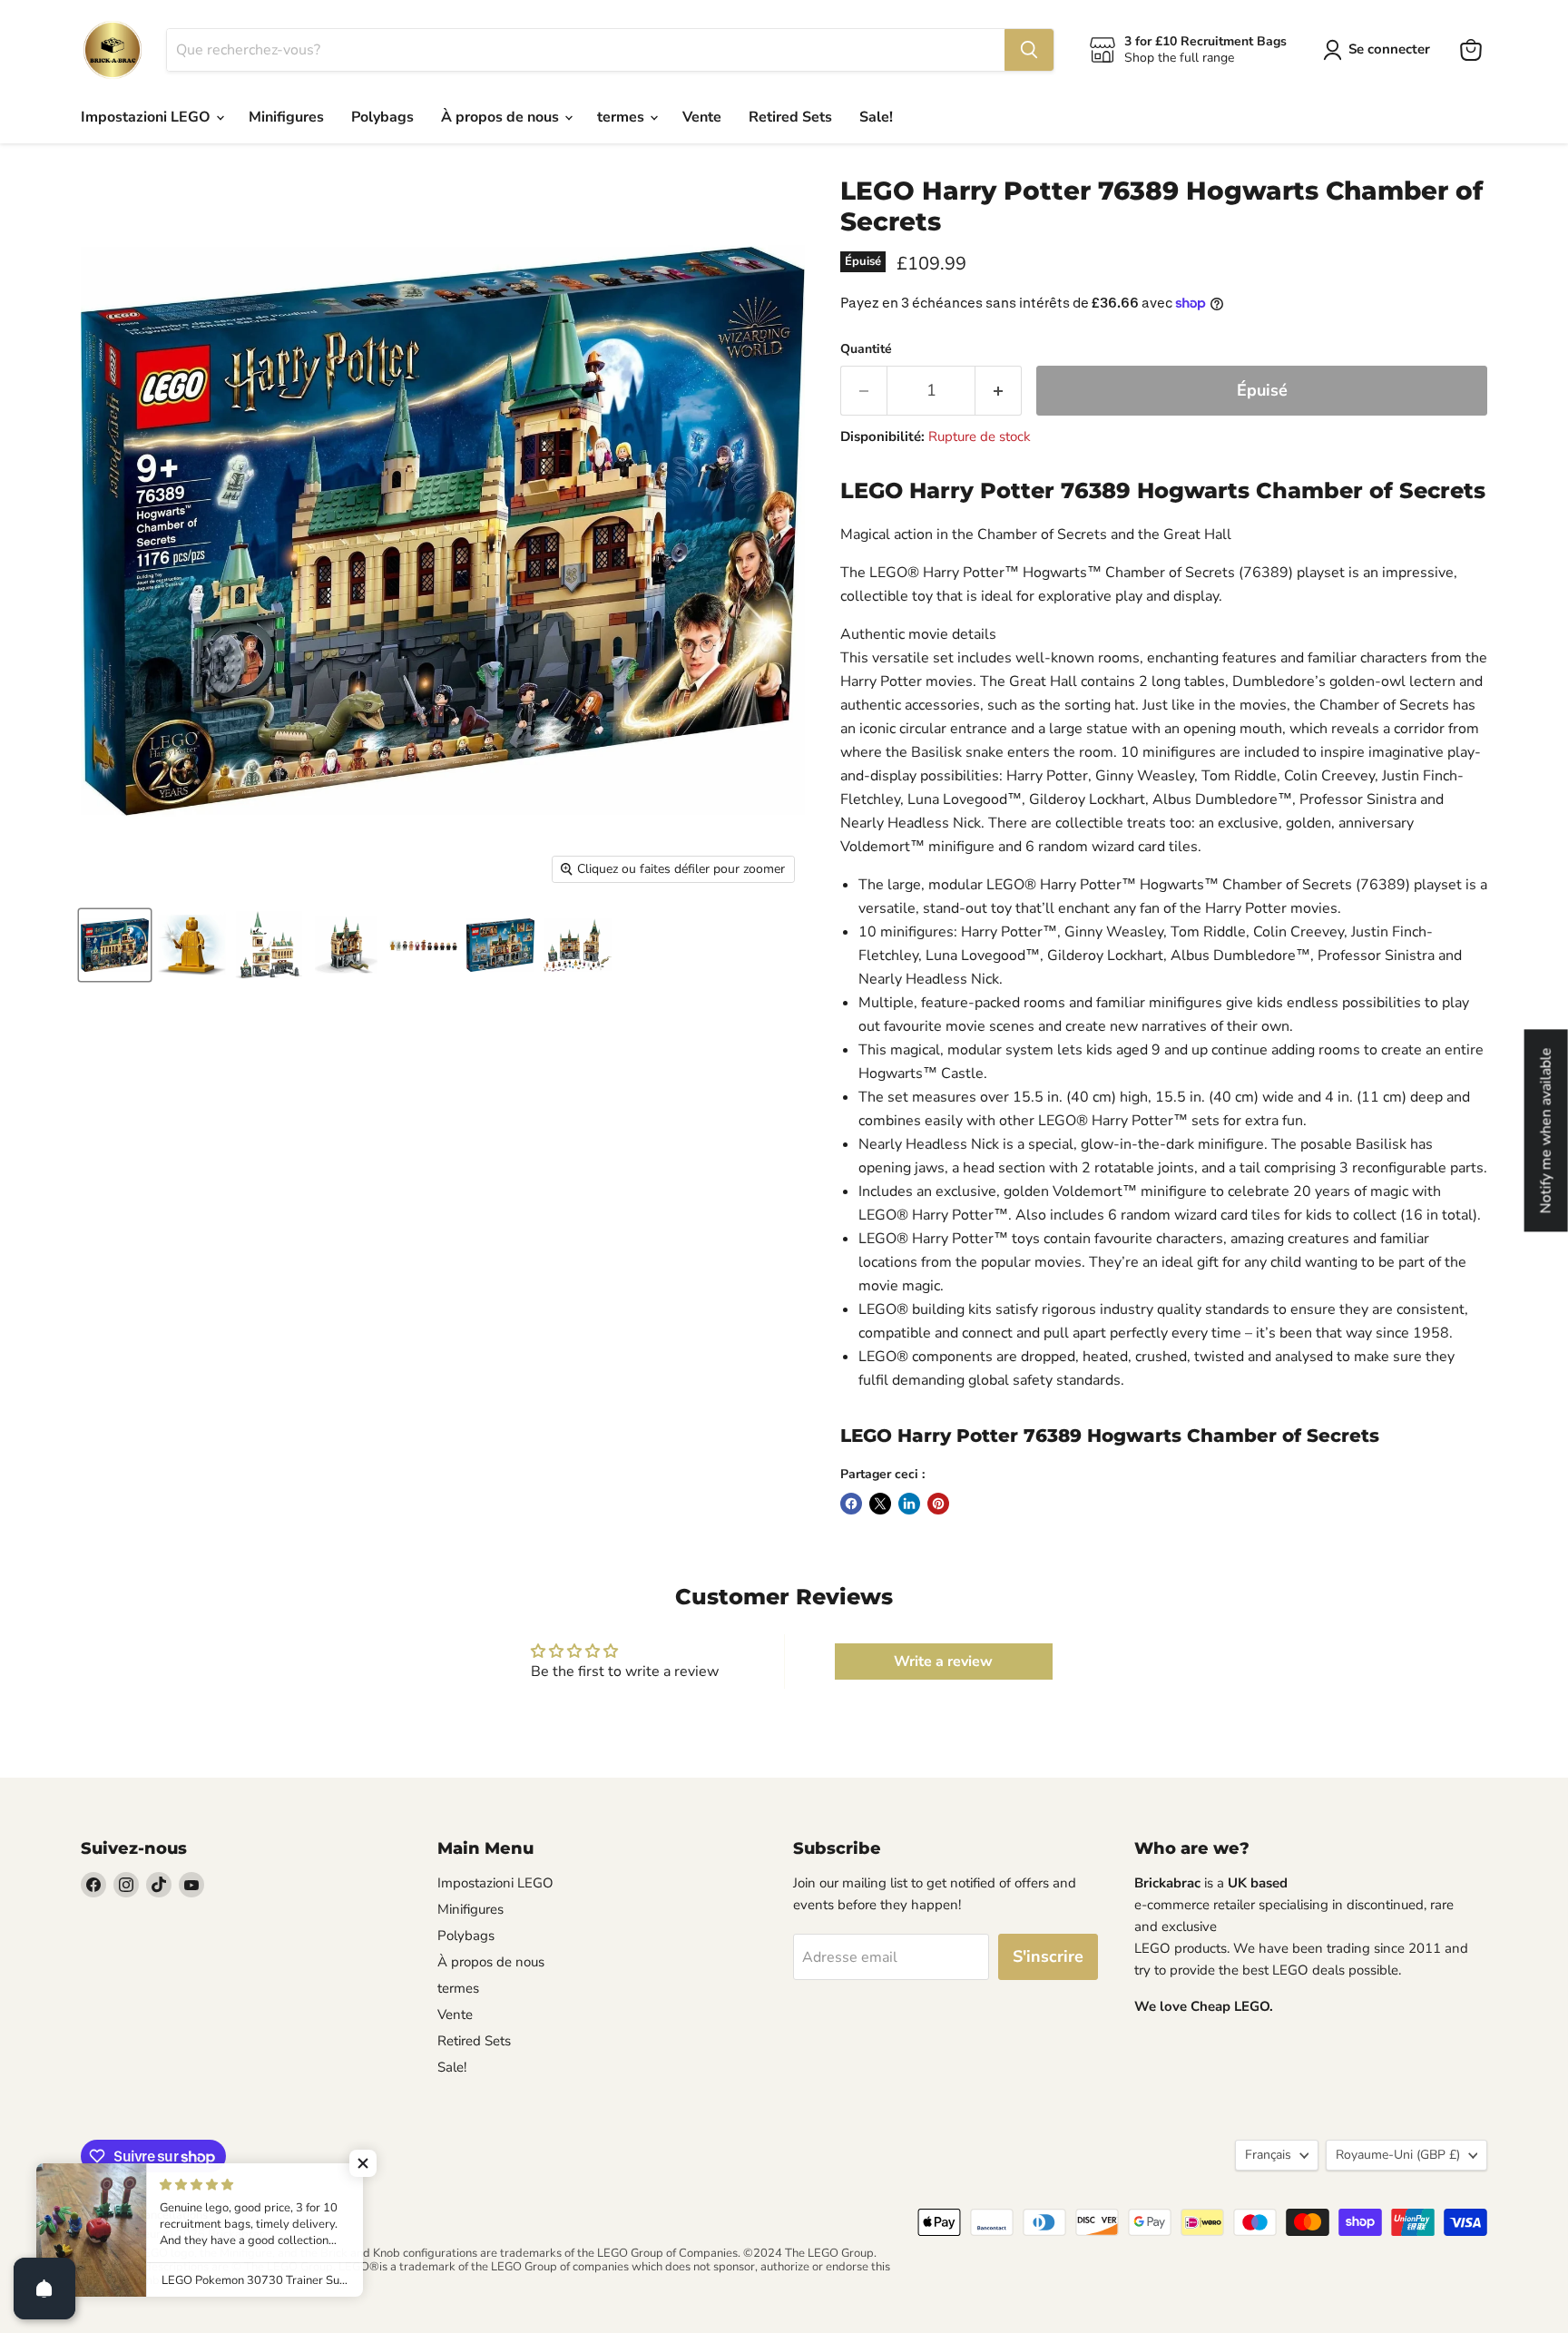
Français (1268, 2155)
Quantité (866, 349)
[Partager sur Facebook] (851, 1504)
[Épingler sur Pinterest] (938, 1504)
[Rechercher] (1029, 50)
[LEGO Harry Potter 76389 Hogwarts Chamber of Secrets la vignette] (115, 945)
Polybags (382, 117)
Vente (702, 117)
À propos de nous (502, 117)
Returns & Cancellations (144, 2215)
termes (622, 117)
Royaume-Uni (1398, 2155)
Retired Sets (790, 117)
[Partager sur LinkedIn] (909, 1504)
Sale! (876, 117)
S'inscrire (1048, 1956)
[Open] (44, 2289)
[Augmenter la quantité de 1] (999, 391)
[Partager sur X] (880, 1504)
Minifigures (286, 117)
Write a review (943, 1662)
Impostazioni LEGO (147, 117)
